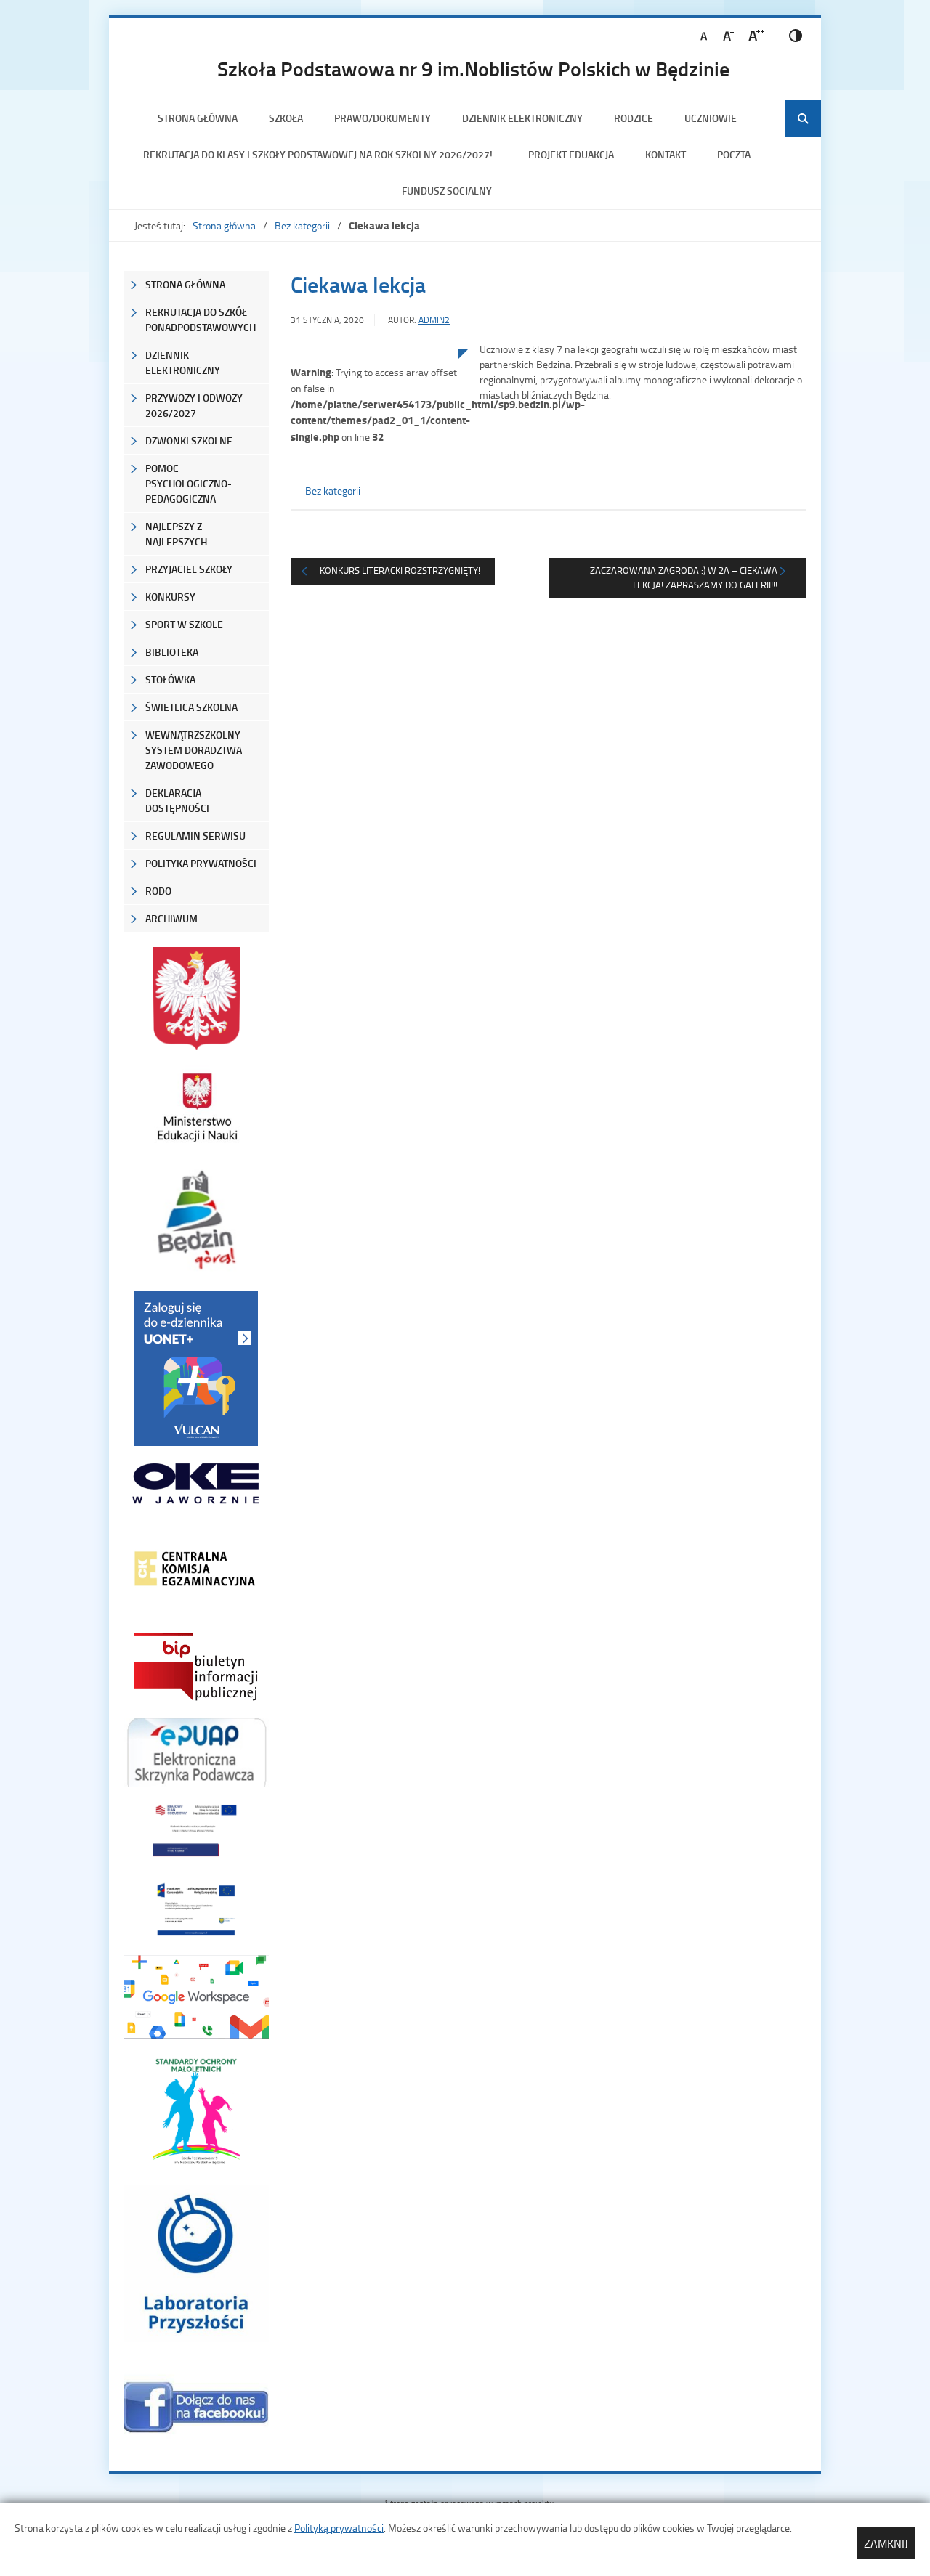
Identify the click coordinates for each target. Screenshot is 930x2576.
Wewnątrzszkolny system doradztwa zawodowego (194, 750)
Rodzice (634, 118)
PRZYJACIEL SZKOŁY (189, 569)
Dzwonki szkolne (189, 440)
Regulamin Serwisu (195, 836)
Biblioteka (172, 652)
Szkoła (286, 118)
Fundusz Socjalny (447, 191)
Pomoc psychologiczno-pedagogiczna (189, 483)
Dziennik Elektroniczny (522, 118)
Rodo (158, 891)
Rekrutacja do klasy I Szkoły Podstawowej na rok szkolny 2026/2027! (320, 154)
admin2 (434, 320)
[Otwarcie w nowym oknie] (196, 1107)
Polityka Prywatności (201, 863)
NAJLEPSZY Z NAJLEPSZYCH (176, 534)
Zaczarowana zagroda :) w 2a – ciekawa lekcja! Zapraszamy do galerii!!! (684, 577)
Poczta (734, 154)
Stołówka (170, 679)
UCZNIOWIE (711, 118)
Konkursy (170, 597)
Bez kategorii (302, 225)
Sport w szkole (184, 624)
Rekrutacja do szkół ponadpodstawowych (201, 320)
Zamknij (886, 2543)
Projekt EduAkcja (571, 154)
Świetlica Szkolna (191, 707)
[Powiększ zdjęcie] (374, 499)
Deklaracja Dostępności (177, 800)
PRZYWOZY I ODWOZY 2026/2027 (194, 405)
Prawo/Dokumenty (383, 118)
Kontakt (666, 154)
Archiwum (171, 918)
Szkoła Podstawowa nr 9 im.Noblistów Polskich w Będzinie (473, 68)
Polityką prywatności (339, 2528)
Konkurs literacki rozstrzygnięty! (400, 570)
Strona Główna (185, 284)
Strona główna (198, 118)
